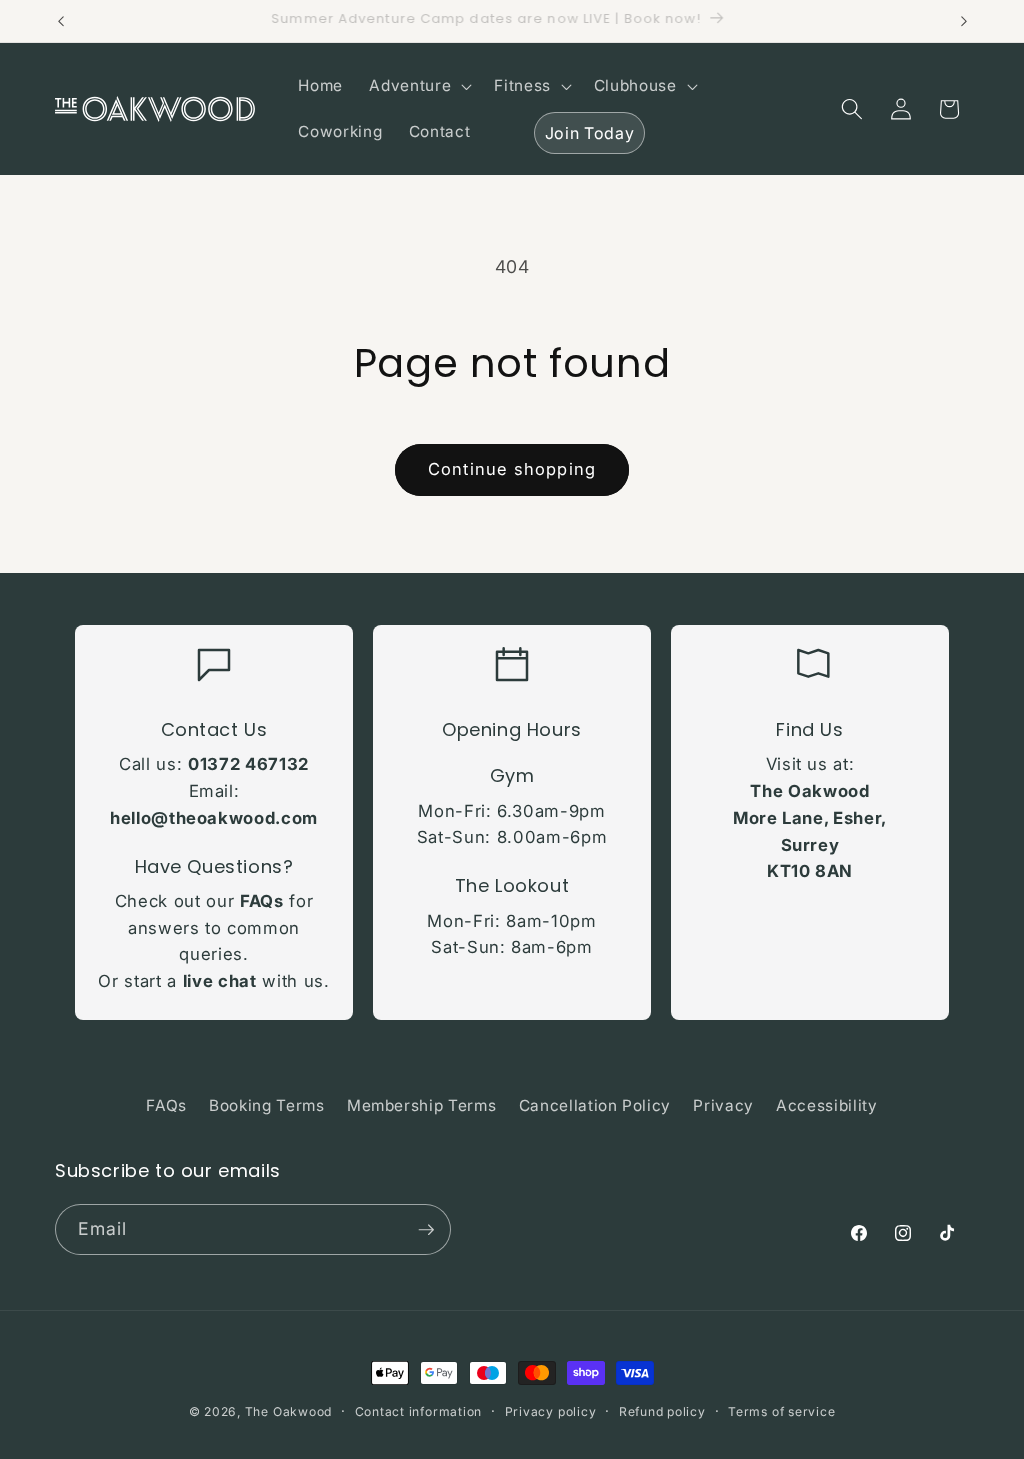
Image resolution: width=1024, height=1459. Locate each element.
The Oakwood (288, 1411)
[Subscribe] (426, 1230)
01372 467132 (248, 764)
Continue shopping (512, 469)
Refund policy (662, 1411)
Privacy (723, 1105)
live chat (220, 981)
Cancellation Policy (595, 1105)
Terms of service (781, 1411)
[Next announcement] (964, 21)
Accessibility (827, 1105)
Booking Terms (267, 1105)
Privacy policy (551, 1411)
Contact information (419, 1411)
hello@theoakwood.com (214, 818)
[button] (418, 86)
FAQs (262, 901)
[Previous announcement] (61, 21)
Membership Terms (422, 1105)
